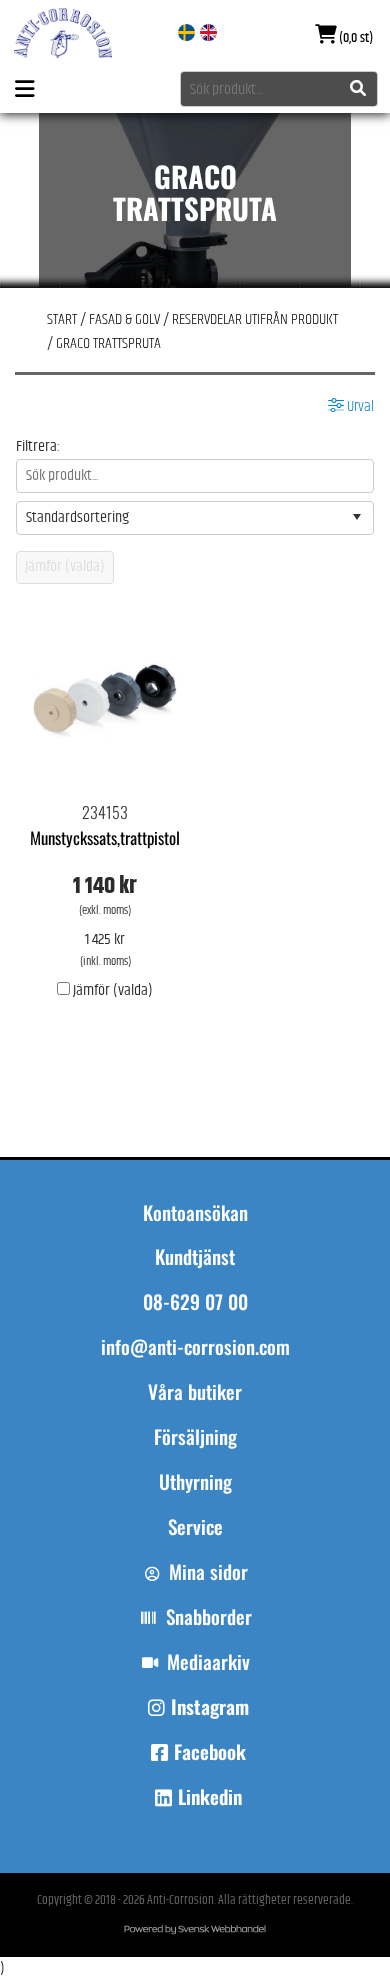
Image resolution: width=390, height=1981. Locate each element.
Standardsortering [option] (77, 517)
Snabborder (209, 1617)
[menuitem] (195, 1401)
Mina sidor (208, 1572)
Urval (359, 407)
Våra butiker (195, 1392)
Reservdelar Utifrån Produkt (255, 319)
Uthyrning (195, 1482)
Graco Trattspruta (108, 343)
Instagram (210, 1707)
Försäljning (195, 1437)
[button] (357, 518)
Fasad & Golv (124, 319)
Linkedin (210, 1797)
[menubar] (195, 1469)
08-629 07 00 (195, 1302)
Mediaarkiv (208, 1662)
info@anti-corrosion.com (195, 1347)
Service (195, 1527)
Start (62, 319)
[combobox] (279, 89)
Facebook (210, 1752)
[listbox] (195, 518)
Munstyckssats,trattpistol (105, 837)
